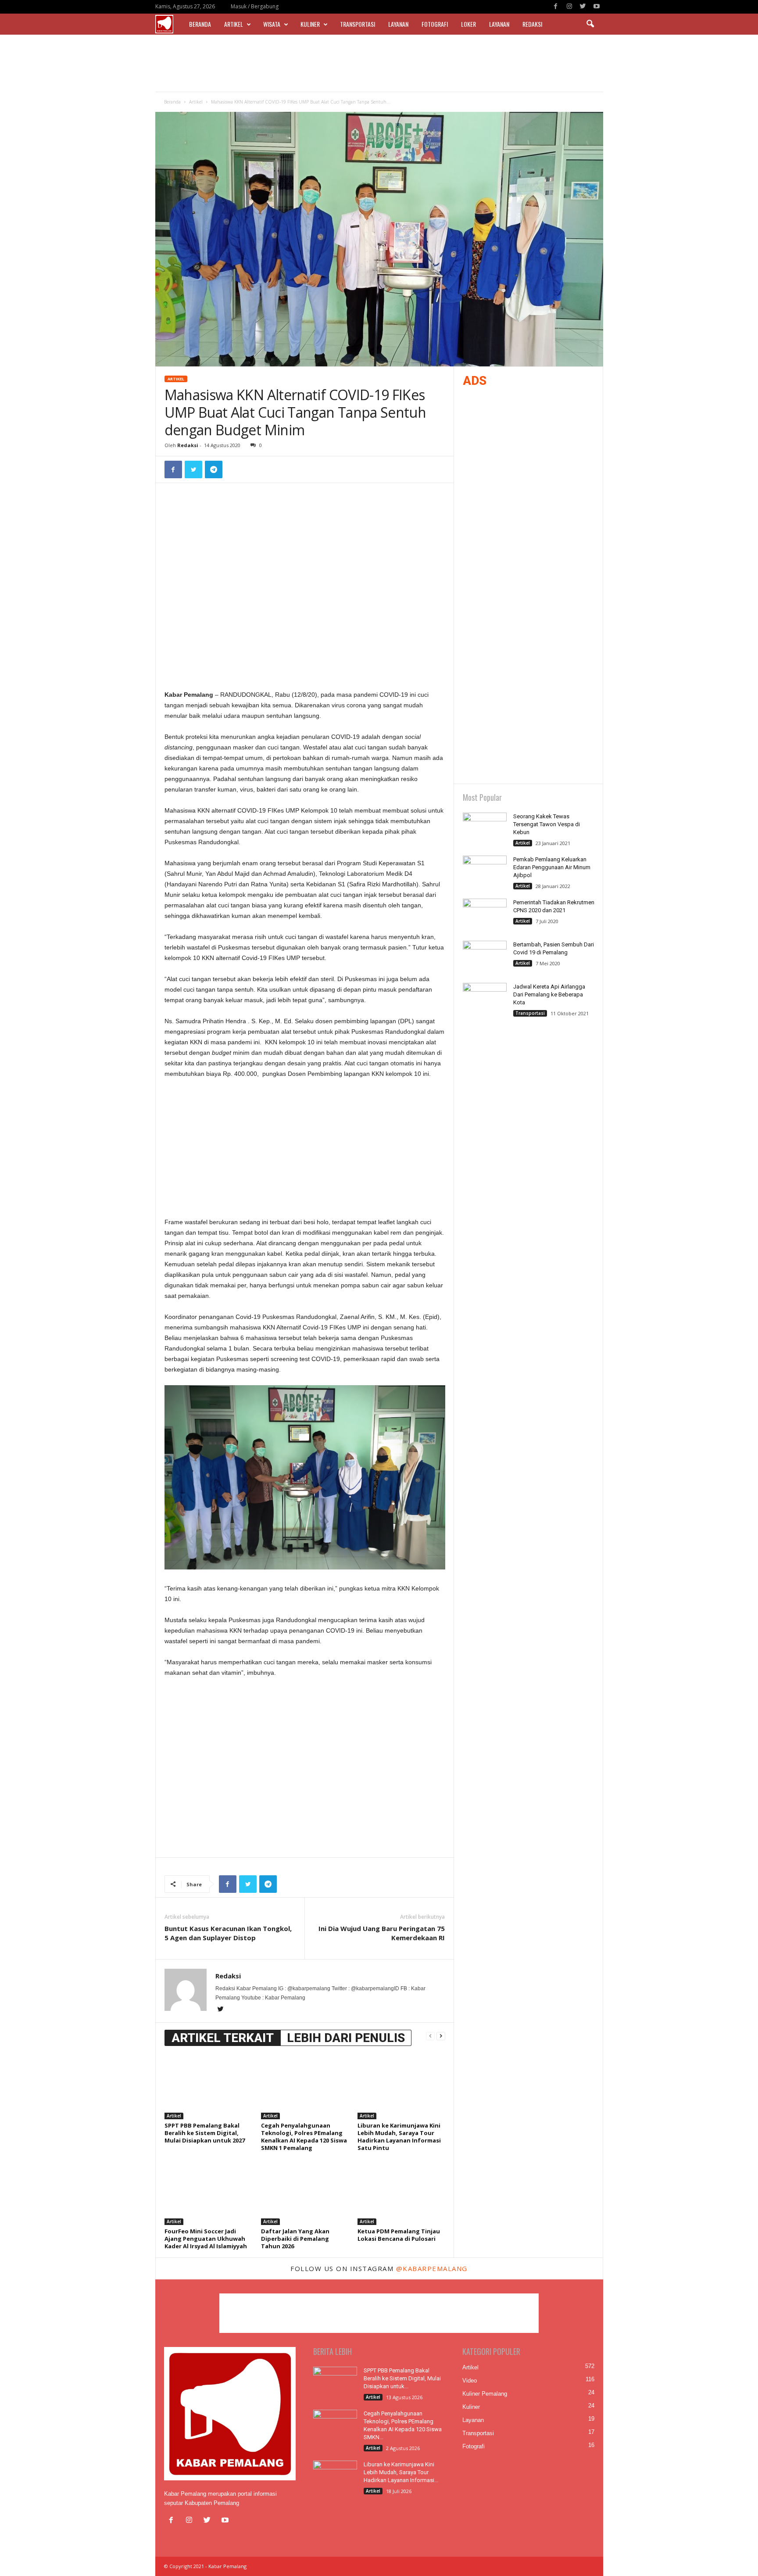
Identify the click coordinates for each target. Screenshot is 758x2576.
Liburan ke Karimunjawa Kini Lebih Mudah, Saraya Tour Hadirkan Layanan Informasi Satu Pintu (399, 2137)
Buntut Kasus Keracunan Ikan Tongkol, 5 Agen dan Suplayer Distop (228, 1933)
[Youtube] (597, 7)
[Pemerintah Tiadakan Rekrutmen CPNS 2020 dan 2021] (485, 915)
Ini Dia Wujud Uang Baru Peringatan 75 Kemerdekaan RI (382, 1933)
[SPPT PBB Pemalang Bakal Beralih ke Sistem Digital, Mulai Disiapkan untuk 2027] (208, 2086)
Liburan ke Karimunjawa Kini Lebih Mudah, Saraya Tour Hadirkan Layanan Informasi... (401, 2472)
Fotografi (435, 24)
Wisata (272, 24)
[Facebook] (556, 7)
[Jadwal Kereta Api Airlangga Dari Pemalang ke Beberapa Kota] (485, 999)
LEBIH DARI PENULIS (346, 2038)
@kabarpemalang (432, 2268)
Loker (468, 24)
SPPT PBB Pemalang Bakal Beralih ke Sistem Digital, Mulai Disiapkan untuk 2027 (205, 2133)
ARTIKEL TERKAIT (223, 2038)
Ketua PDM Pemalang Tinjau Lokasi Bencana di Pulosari (399, 2235)
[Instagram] (569, 7)
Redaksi (532, 24)
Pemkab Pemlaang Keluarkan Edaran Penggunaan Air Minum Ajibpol (552, 867)
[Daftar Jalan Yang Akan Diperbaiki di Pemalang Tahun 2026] (305, 2192)
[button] (590, 24)
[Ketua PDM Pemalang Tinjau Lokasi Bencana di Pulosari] (401, 2192)
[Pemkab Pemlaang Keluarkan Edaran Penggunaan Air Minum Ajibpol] (485, 872)
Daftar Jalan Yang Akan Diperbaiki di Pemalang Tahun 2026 (295, 2239)
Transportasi (358, 24)
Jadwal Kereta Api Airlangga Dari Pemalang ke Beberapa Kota (549, 994)
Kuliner (310, 24)
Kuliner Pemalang (485, 2394)
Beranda (200, 24)
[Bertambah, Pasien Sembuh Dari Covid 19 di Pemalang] (485, 957)
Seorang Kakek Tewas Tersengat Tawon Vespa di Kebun (547, 824)
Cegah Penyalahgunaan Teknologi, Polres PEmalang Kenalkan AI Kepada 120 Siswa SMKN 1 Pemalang (304, 2137)
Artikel (234, 24)
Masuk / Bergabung (255, 6)
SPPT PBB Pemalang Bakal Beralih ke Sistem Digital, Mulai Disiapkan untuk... (402, 2378)
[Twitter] (583, 7)
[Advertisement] (379, 63)
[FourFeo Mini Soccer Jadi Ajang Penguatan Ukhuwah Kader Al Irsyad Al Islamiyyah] (208, 2192)
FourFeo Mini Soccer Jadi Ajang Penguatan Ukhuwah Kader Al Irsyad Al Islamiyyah (206, 2239)
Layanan (398, 24)
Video (470, 2381)
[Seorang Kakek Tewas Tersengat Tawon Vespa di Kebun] (485, 829)
